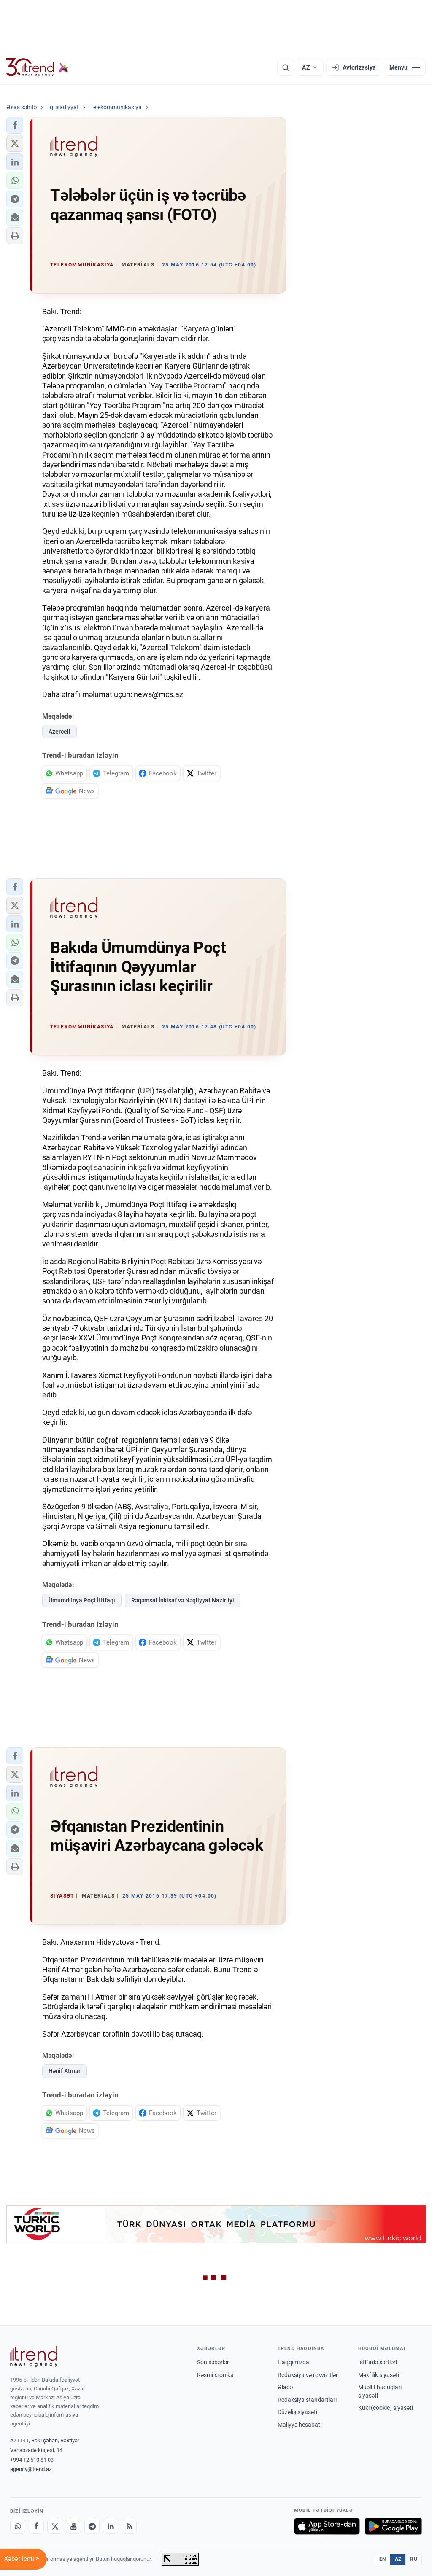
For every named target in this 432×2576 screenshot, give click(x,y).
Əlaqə (285, 2387)
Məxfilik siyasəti (379, 2375)
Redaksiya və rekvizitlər (308, 2375)
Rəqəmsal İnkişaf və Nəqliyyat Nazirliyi (183, 1600)
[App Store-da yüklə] (327, 2526)
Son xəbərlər (213, 2362)
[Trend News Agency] (34, 2356)
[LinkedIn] (111, 2526)
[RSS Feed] (129, 2526)
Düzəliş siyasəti (297, 2412)
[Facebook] (36, 2526)
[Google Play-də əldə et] (393, 2526)
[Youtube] (73, 2526)
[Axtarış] (286, 67)
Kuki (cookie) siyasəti (386, 2408)
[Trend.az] (38, 67)
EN (383, 2559)
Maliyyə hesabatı (300, 2425)
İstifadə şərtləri (378, 2362)
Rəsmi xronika (215, 2375)
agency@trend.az (31, 2469)
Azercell (59, 732)
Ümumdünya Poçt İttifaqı (82, 1600)
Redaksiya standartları (307, 2400)
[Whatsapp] (18, 2526)
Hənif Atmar (65, 2071)
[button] (15, 125)
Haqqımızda (293, 2362)
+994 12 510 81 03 (32, 2460)
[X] (55, 2526)
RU (414, 2559)
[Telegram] (92, 2526)
